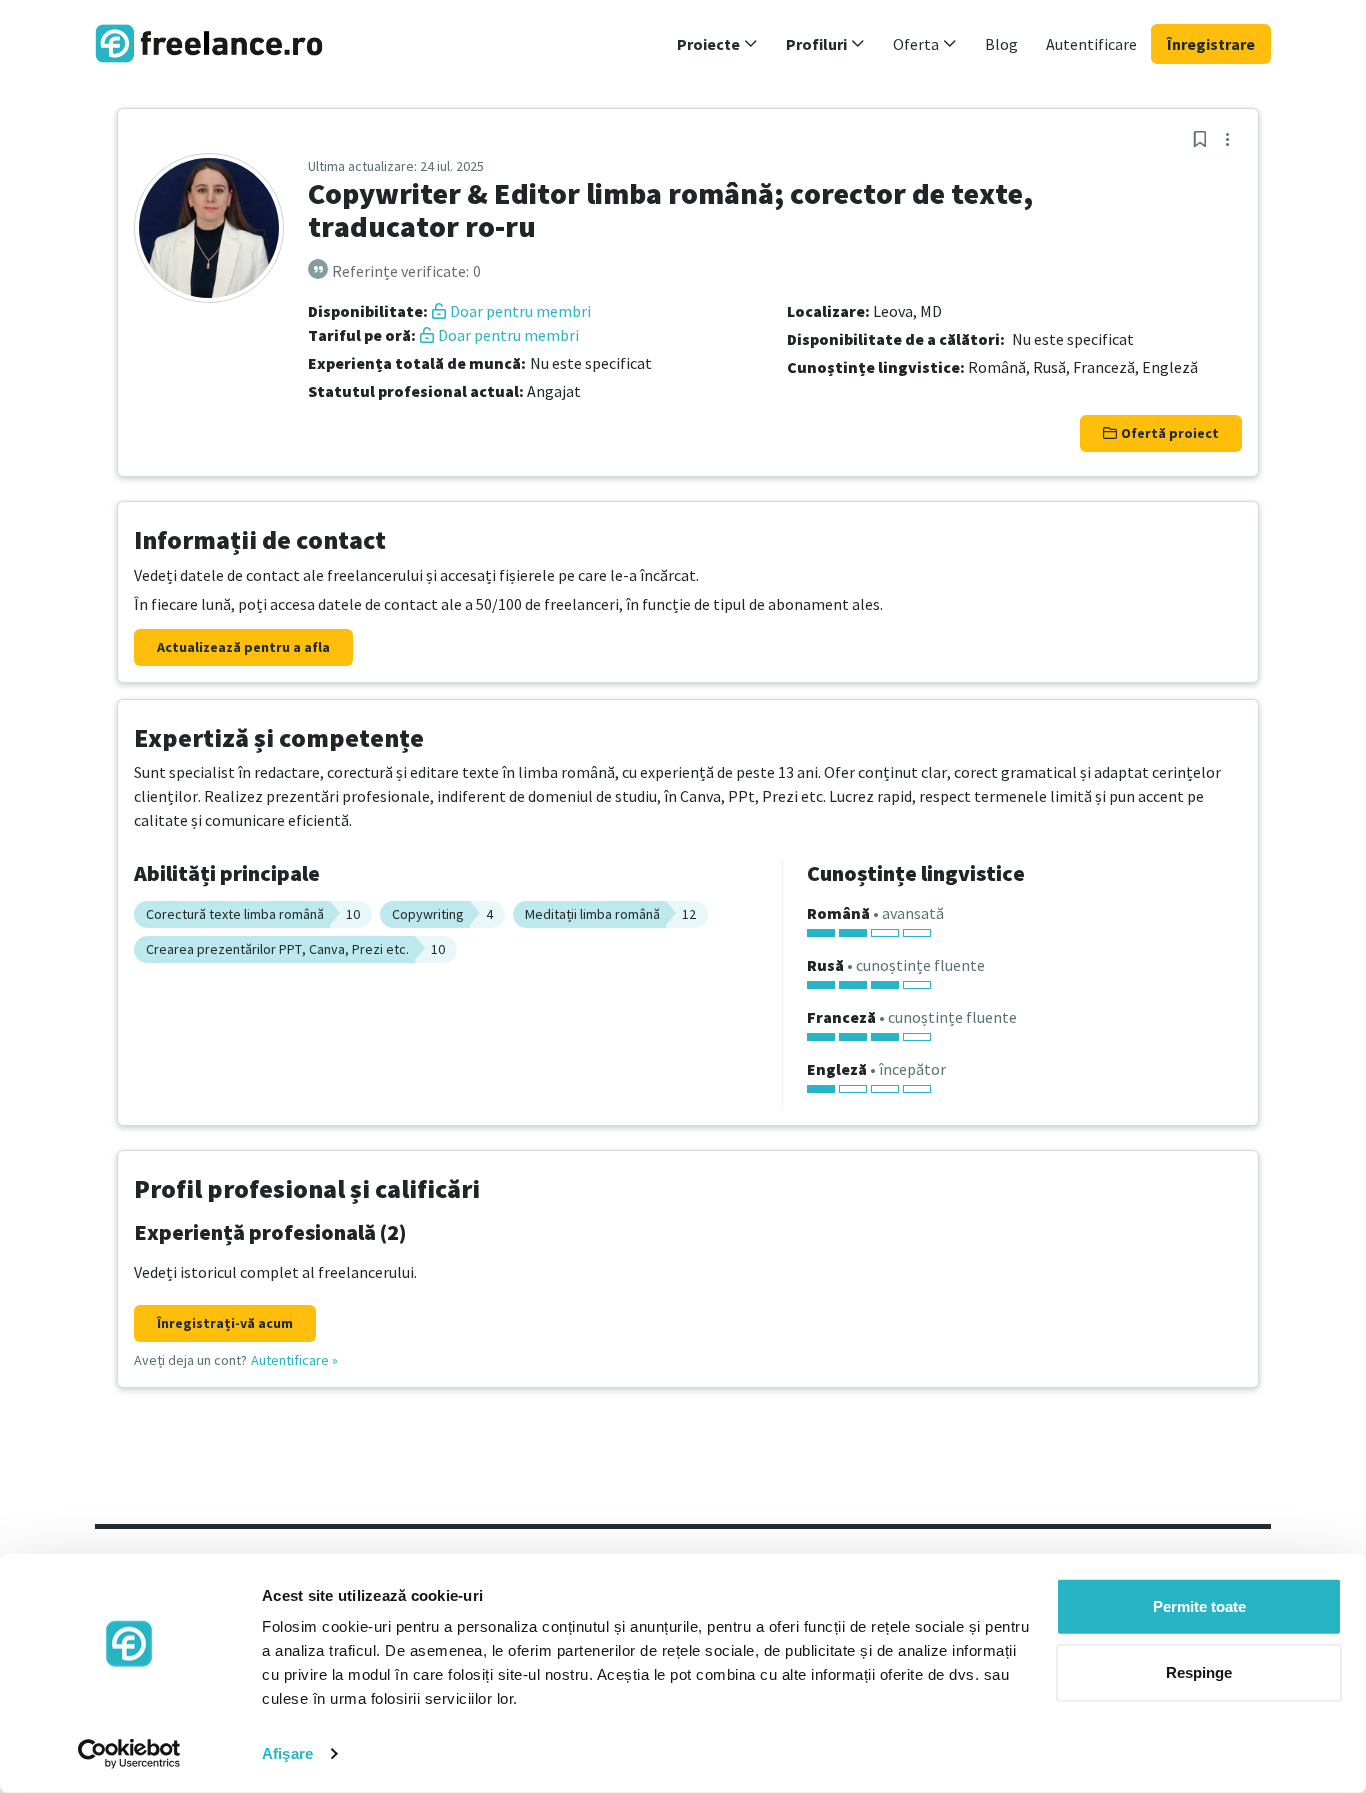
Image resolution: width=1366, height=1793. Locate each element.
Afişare (287, 1753)
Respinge (1199, 1671)
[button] (717, 44)
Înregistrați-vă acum (225, 1323)
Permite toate (1199, 1606)
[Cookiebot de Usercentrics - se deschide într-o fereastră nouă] (129, 1754)
